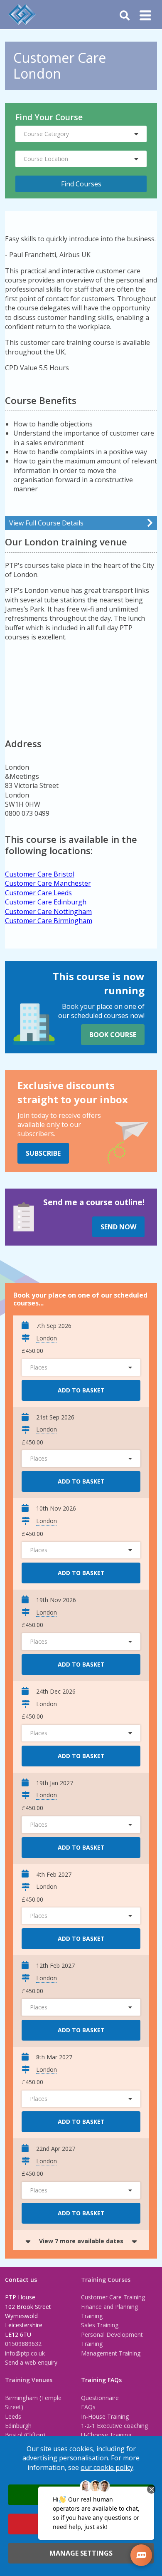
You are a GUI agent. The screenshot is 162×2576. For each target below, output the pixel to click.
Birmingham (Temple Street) (33, 2402)
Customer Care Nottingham (48, 912)
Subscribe (43, 1153)
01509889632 (23, 2344)
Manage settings (81, 2553)
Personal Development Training (112, 2339)
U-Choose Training (106, 2435)
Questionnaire (100, 2398)
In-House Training (105, 2416)
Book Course (113, 1035)
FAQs (88, 2407)
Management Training (111, 2353)
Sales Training (100, 2325)
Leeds (13, 2416)
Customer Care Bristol (40, 874)
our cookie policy (107, 2467)
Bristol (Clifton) (25, 2435)
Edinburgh (18, 2426)
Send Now (118, 1227)
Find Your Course (49, 117)
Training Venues (29, 2380)
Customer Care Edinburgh (46, 902)
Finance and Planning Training (109, 2311)
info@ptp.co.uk (25, 2353)
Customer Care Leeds (38, 893)
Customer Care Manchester (48, 883)
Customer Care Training (113, 2297)
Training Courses (106, 2280)
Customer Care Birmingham (49, 921)
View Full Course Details (46, 523)
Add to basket (81, 1390)
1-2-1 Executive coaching (114, 2426)
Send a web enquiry (31, 2362)
